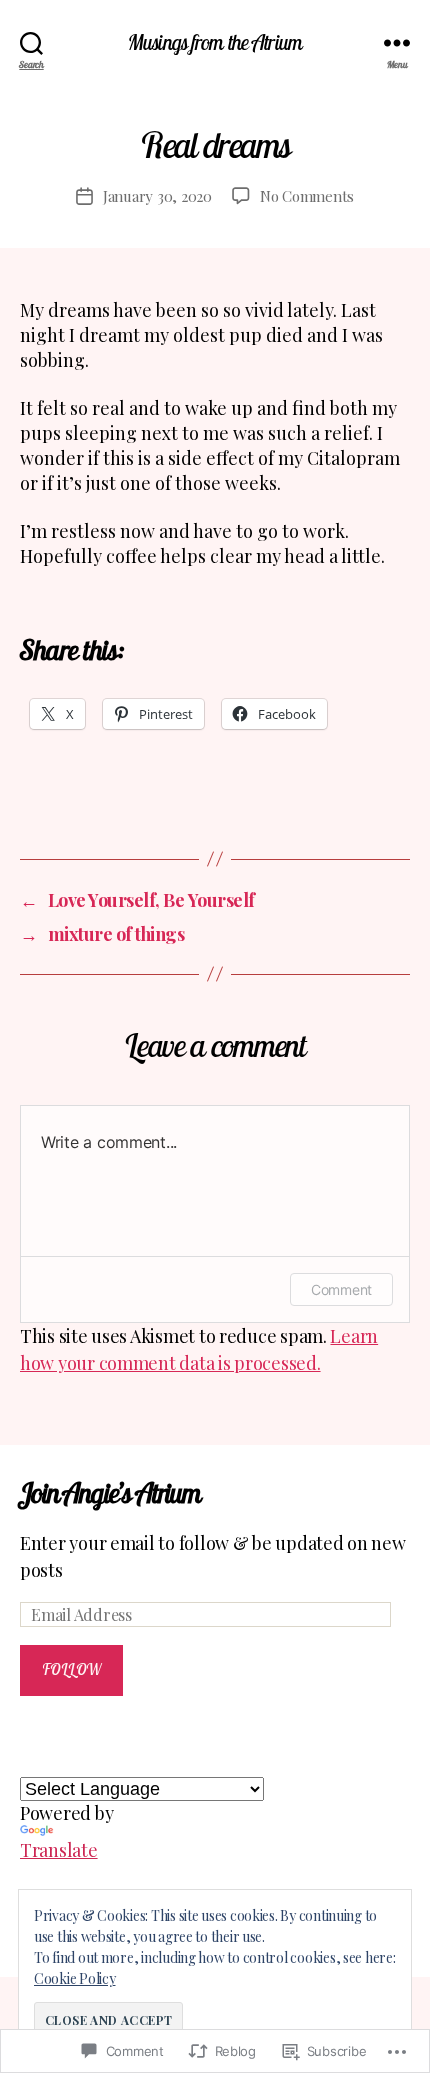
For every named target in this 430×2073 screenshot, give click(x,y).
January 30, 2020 (157, 196)
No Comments (307, 196)
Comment (341, 1289)
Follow (72, 1669)
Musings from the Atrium (215, 42)
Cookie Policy (75, 1978)
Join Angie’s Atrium (110, 1492)
